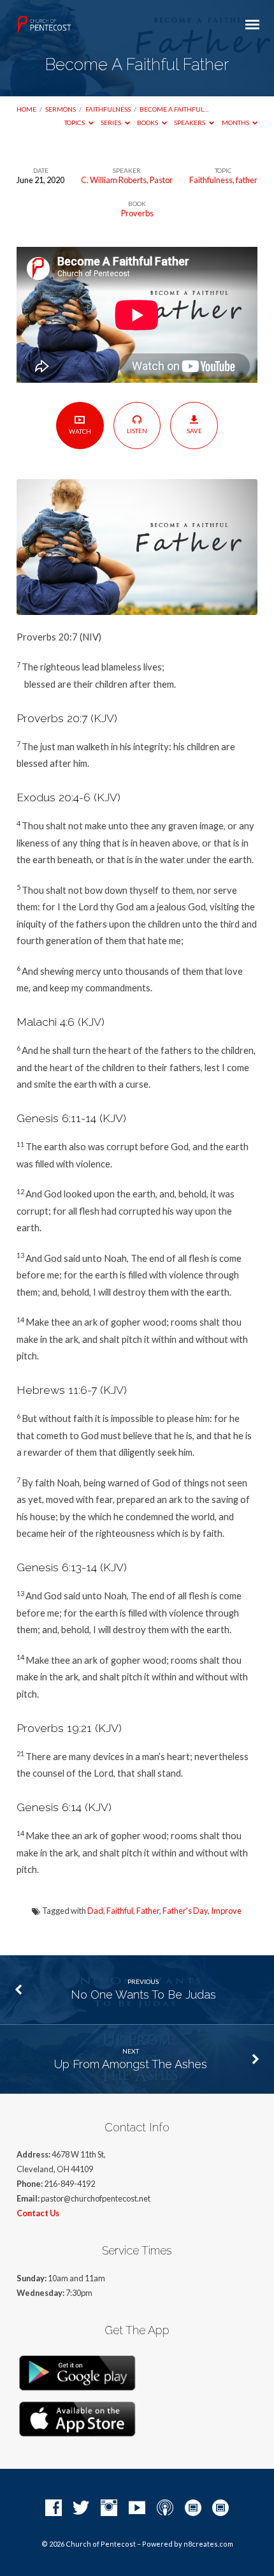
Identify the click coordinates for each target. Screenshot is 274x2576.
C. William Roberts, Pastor (127, 180)
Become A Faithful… (174, 109)
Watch (80, 431)
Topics (75, 122)
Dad (95, 1911)
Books (148, 122)
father (247, 180)
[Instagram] (109, 2508)
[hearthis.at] (220, 2508)
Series (112, 122)
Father (148, 1911)
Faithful (120, 1911)
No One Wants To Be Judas (143, 1995)
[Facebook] (54, 2508)
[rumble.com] (193, 2508)
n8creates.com (208, 2544)
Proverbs (137, 213)
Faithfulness (108, 109)
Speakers (190, 122)
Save (194, 431)
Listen (137, 431)
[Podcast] (165, 2508)
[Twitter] (81, 2508)
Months (236, 122)
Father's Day (185, 1911)
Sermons (61, 109)
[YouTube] (137, 2508)
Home (26, 109)
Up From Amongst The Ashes (131, 2064)
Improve (226, 1911)
